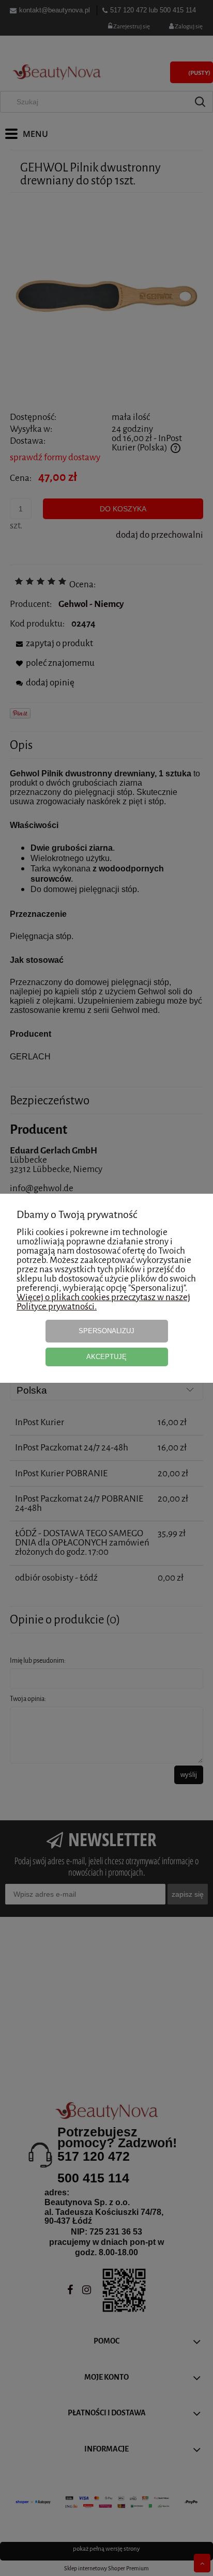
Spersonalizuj (106, 1331)
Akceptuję (106, 1357)
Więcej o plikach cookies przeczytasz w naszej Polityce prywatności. (103, 1302)
